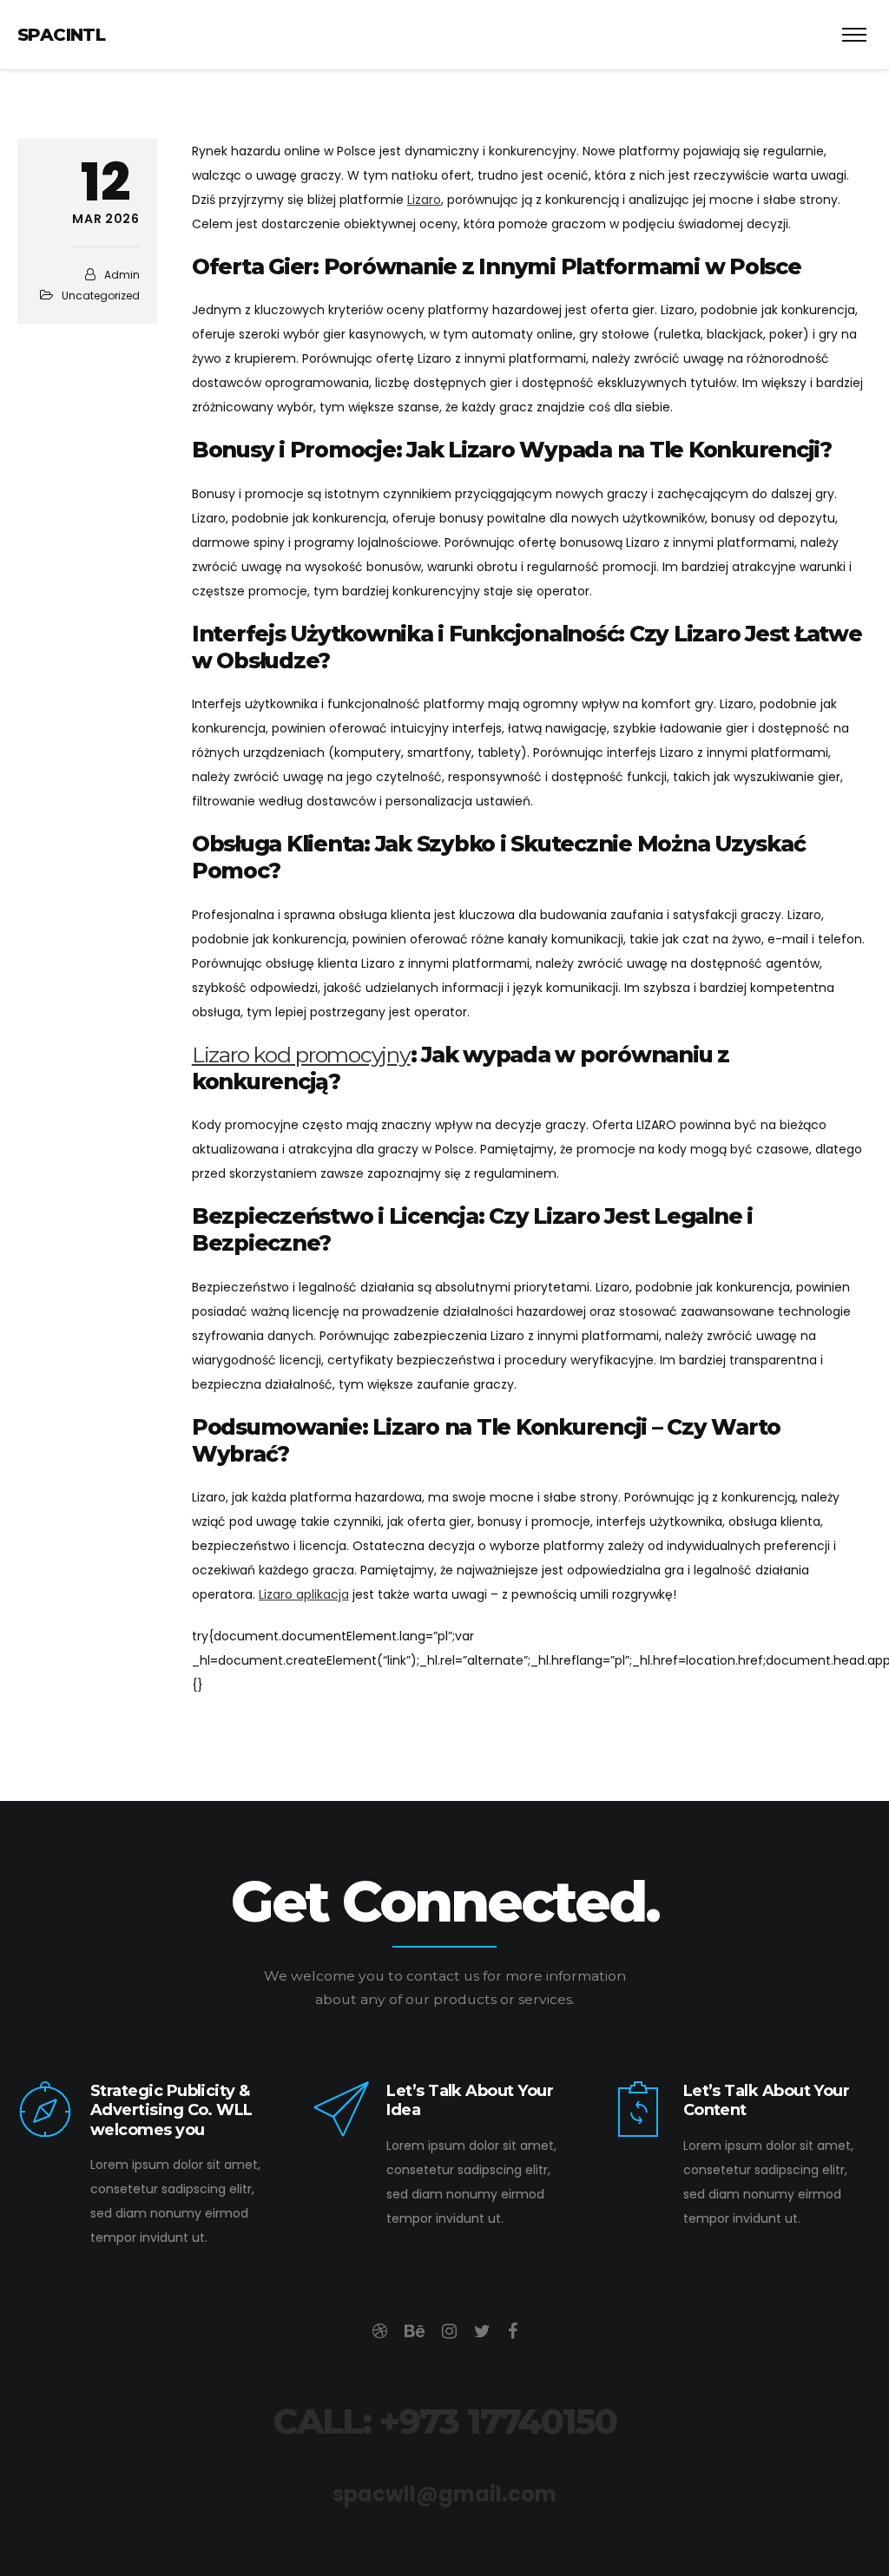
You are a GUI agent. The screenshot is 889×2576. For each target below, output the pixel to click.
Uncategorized (101, 296)
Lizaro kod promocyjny (301, 1055)
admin (122, 275)
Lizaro (424, 200)
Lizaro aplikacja (304, 1594)
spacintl (61, 35)
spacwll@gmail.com (444, 2494)
